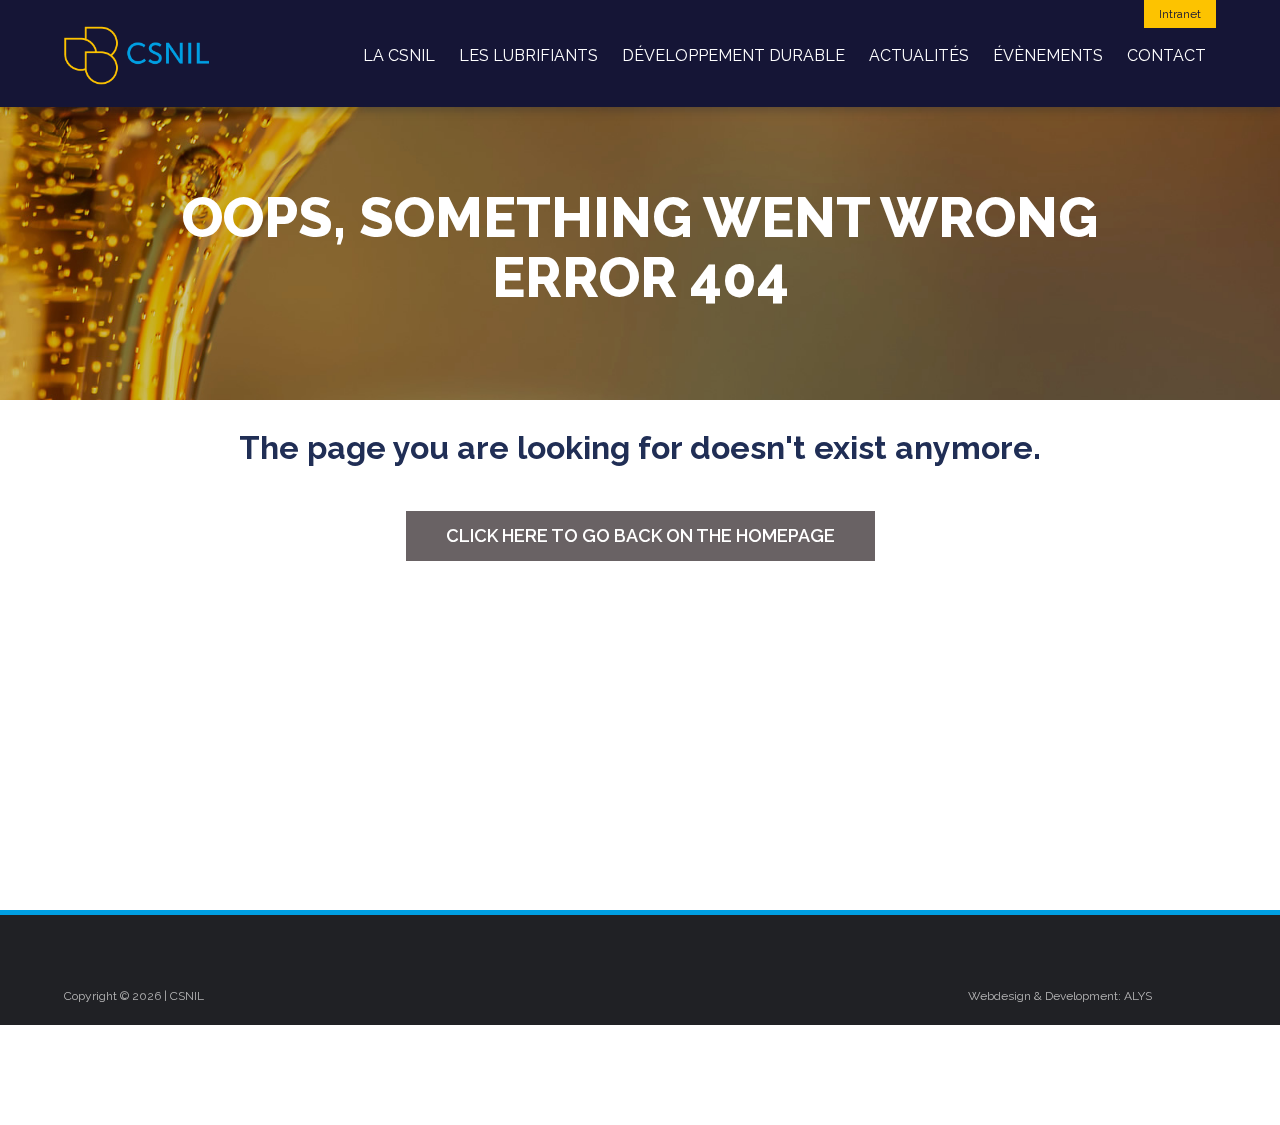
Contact (1166, 55)
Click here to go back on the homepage (640, 535)
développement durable (733, 55)
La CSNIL (399, 55)
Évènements (1048, 55)
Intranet (1180, 14)
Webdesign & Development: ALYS (1060, 996)
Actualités (919, 55)
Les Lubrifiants (528, 55)
